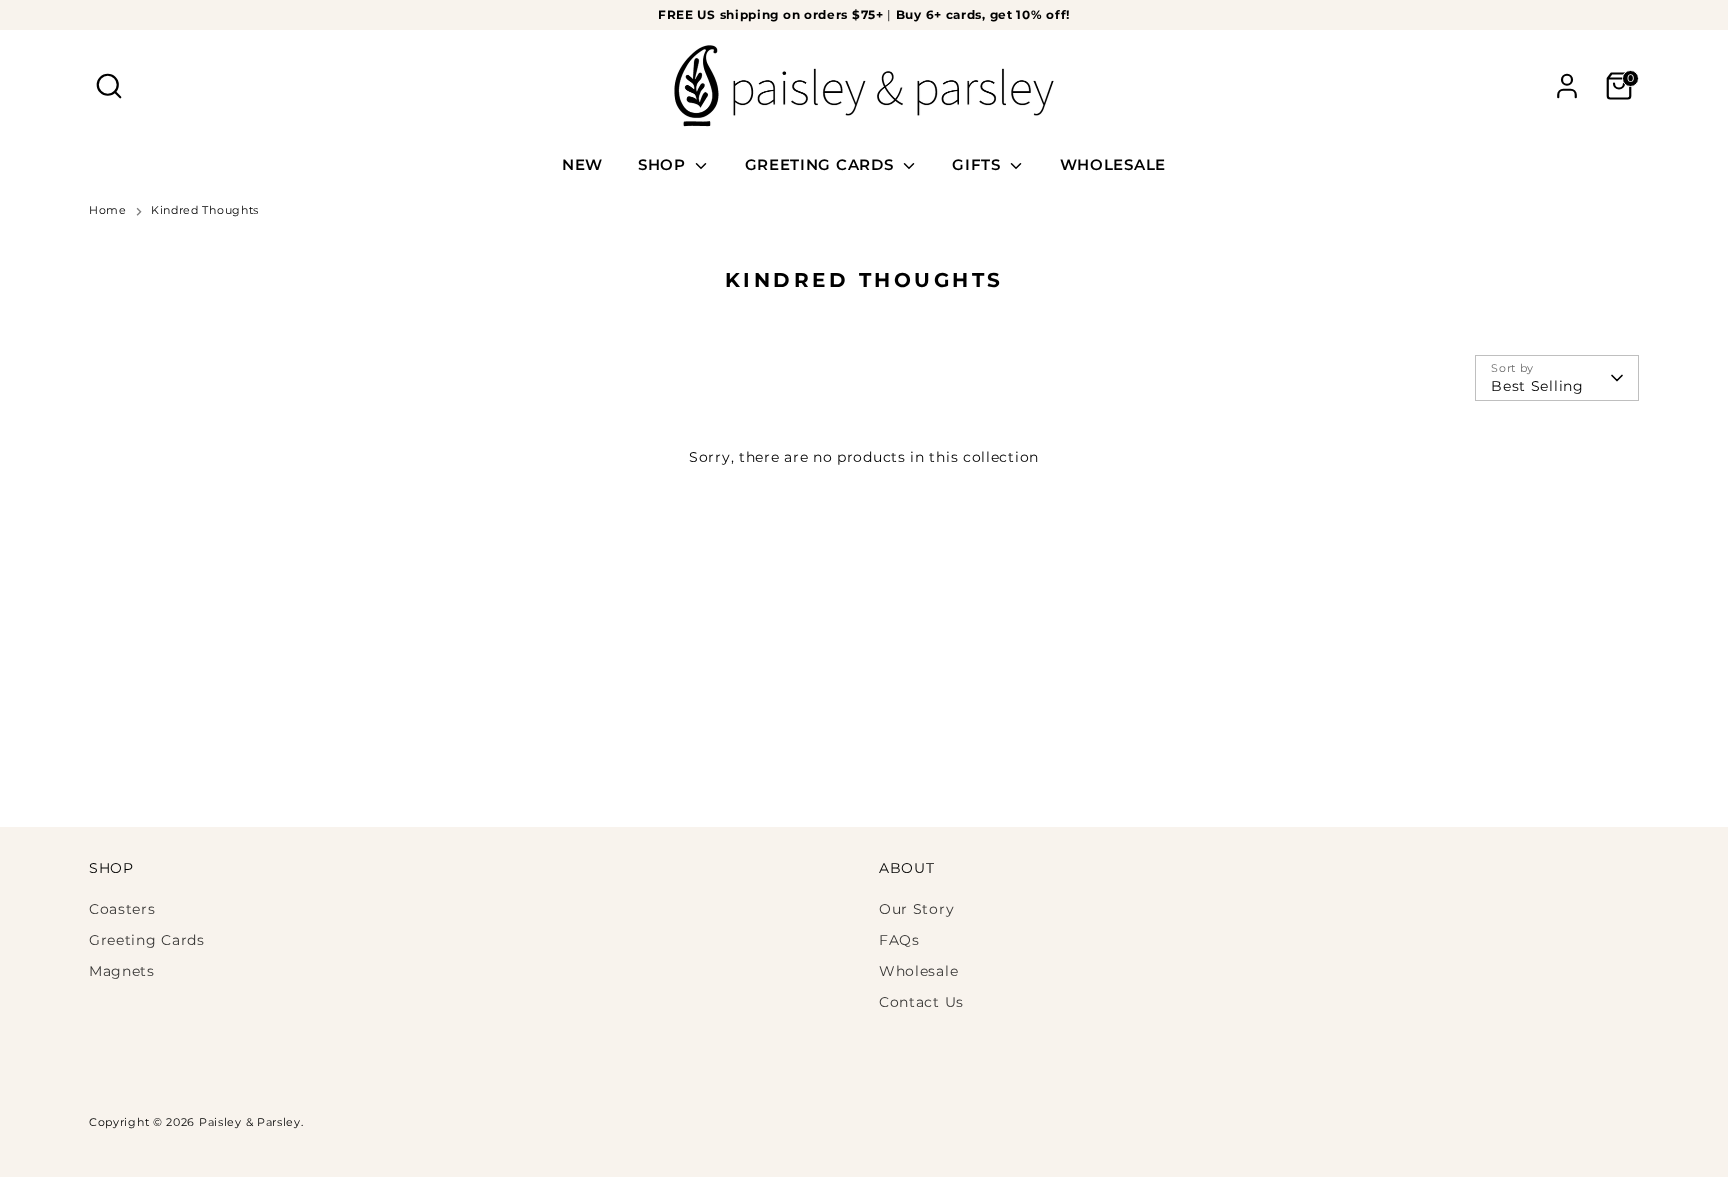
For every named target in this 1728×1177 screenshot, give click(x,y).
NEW (582, 164)
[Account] (1567, 86)
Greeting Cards (147, 940)
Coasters (122, 909)
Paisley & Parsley (250, 1122)
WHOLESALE (1113, 164)
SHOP (664, 164)
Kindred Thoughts (205, 210)
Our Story (916, 909)
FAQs (899, 940)
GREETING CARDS (822, 164)
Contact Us (921, 1002)
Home (108, 210)
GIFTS (978, 164)
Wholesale (918, 971)
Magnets (122, 971)
